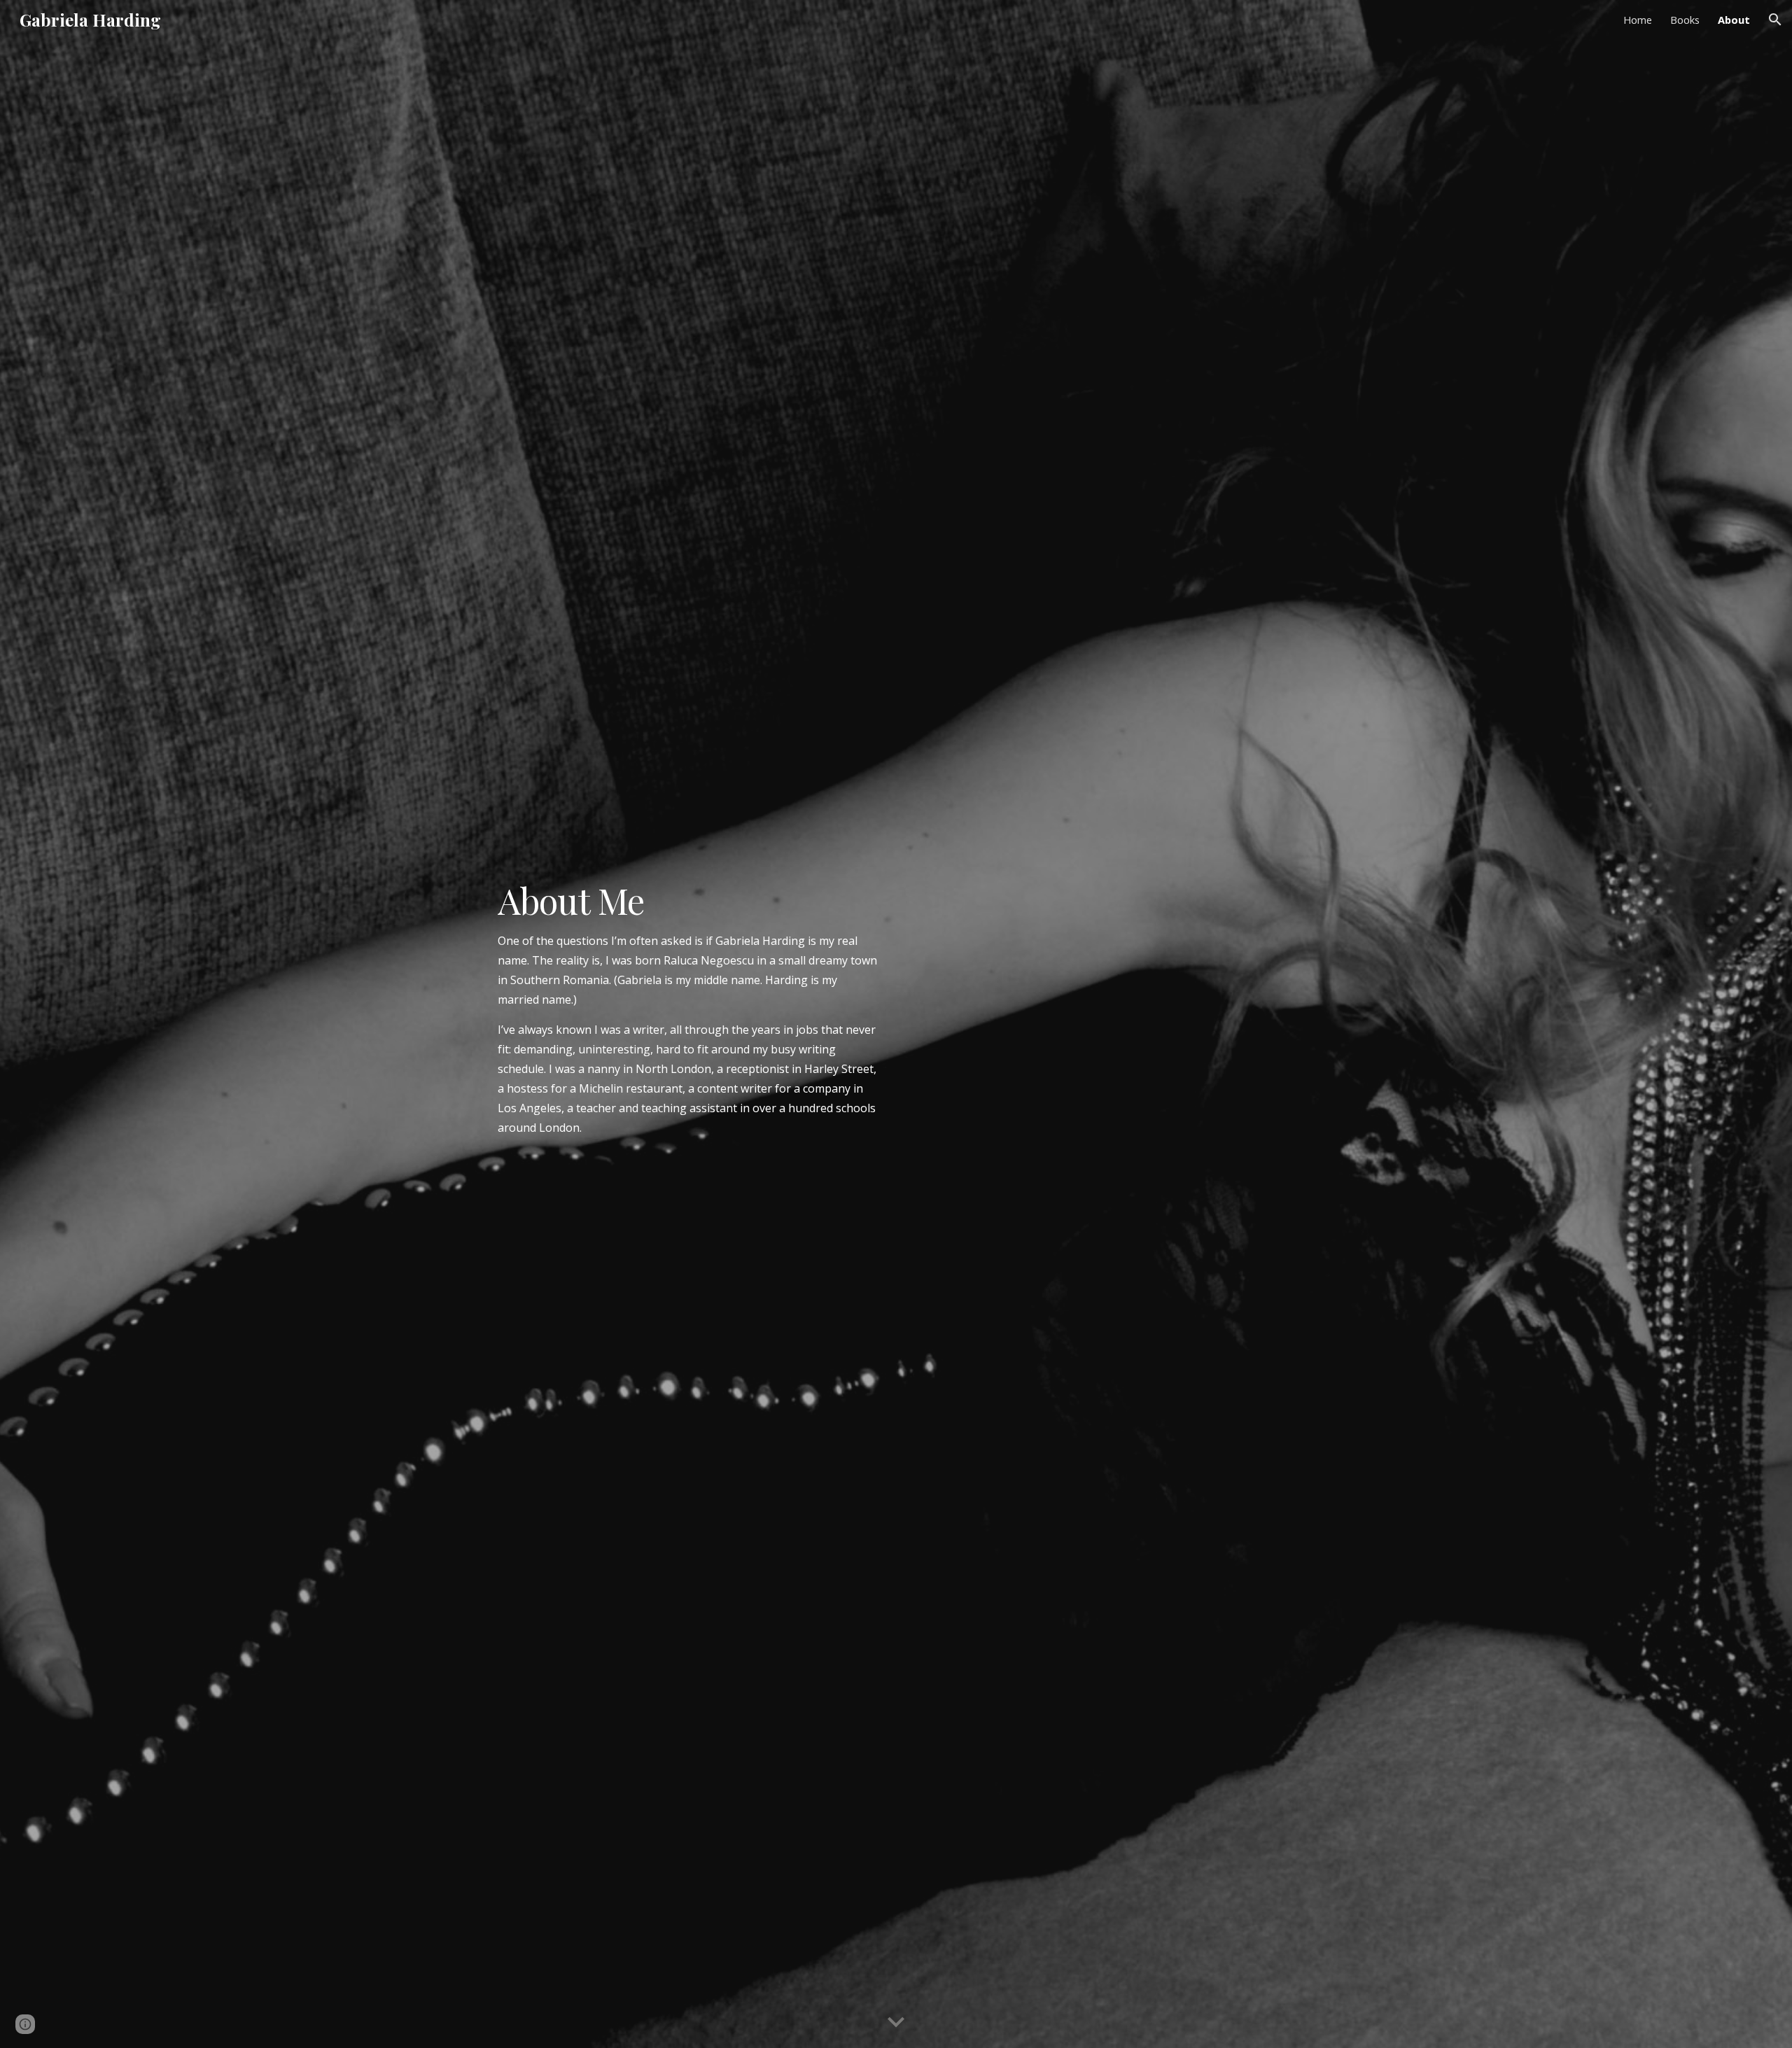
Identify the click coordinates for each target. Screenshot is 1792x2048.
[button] (1775, 20)
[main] (689, 1024)
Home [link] (1638, 20)
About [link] (1734, 20)
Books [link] (1685, 20)
